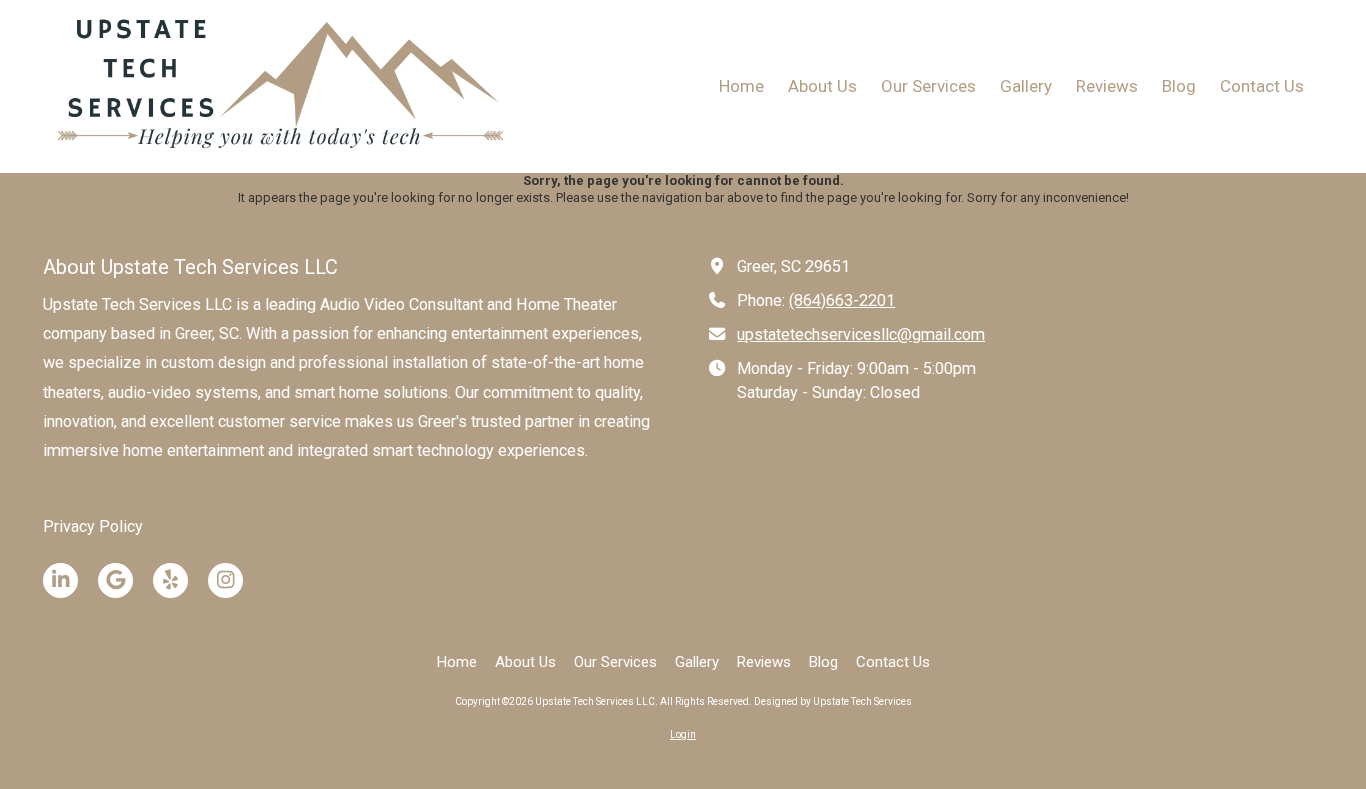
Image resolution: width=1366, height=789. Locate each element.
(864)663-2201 (842, 300)
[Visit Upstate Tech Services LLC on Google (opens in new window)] (115, 580)
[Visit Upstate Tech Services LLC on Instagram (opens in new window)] (225, 580)
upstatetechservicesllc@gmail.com (861, 334)
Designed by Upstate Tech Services (833, 701)
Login (683, 734)
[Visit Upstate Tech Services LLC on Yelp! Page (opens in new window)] (170, 580)
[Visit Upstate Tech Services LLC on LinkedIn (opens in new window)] (60, 580)
